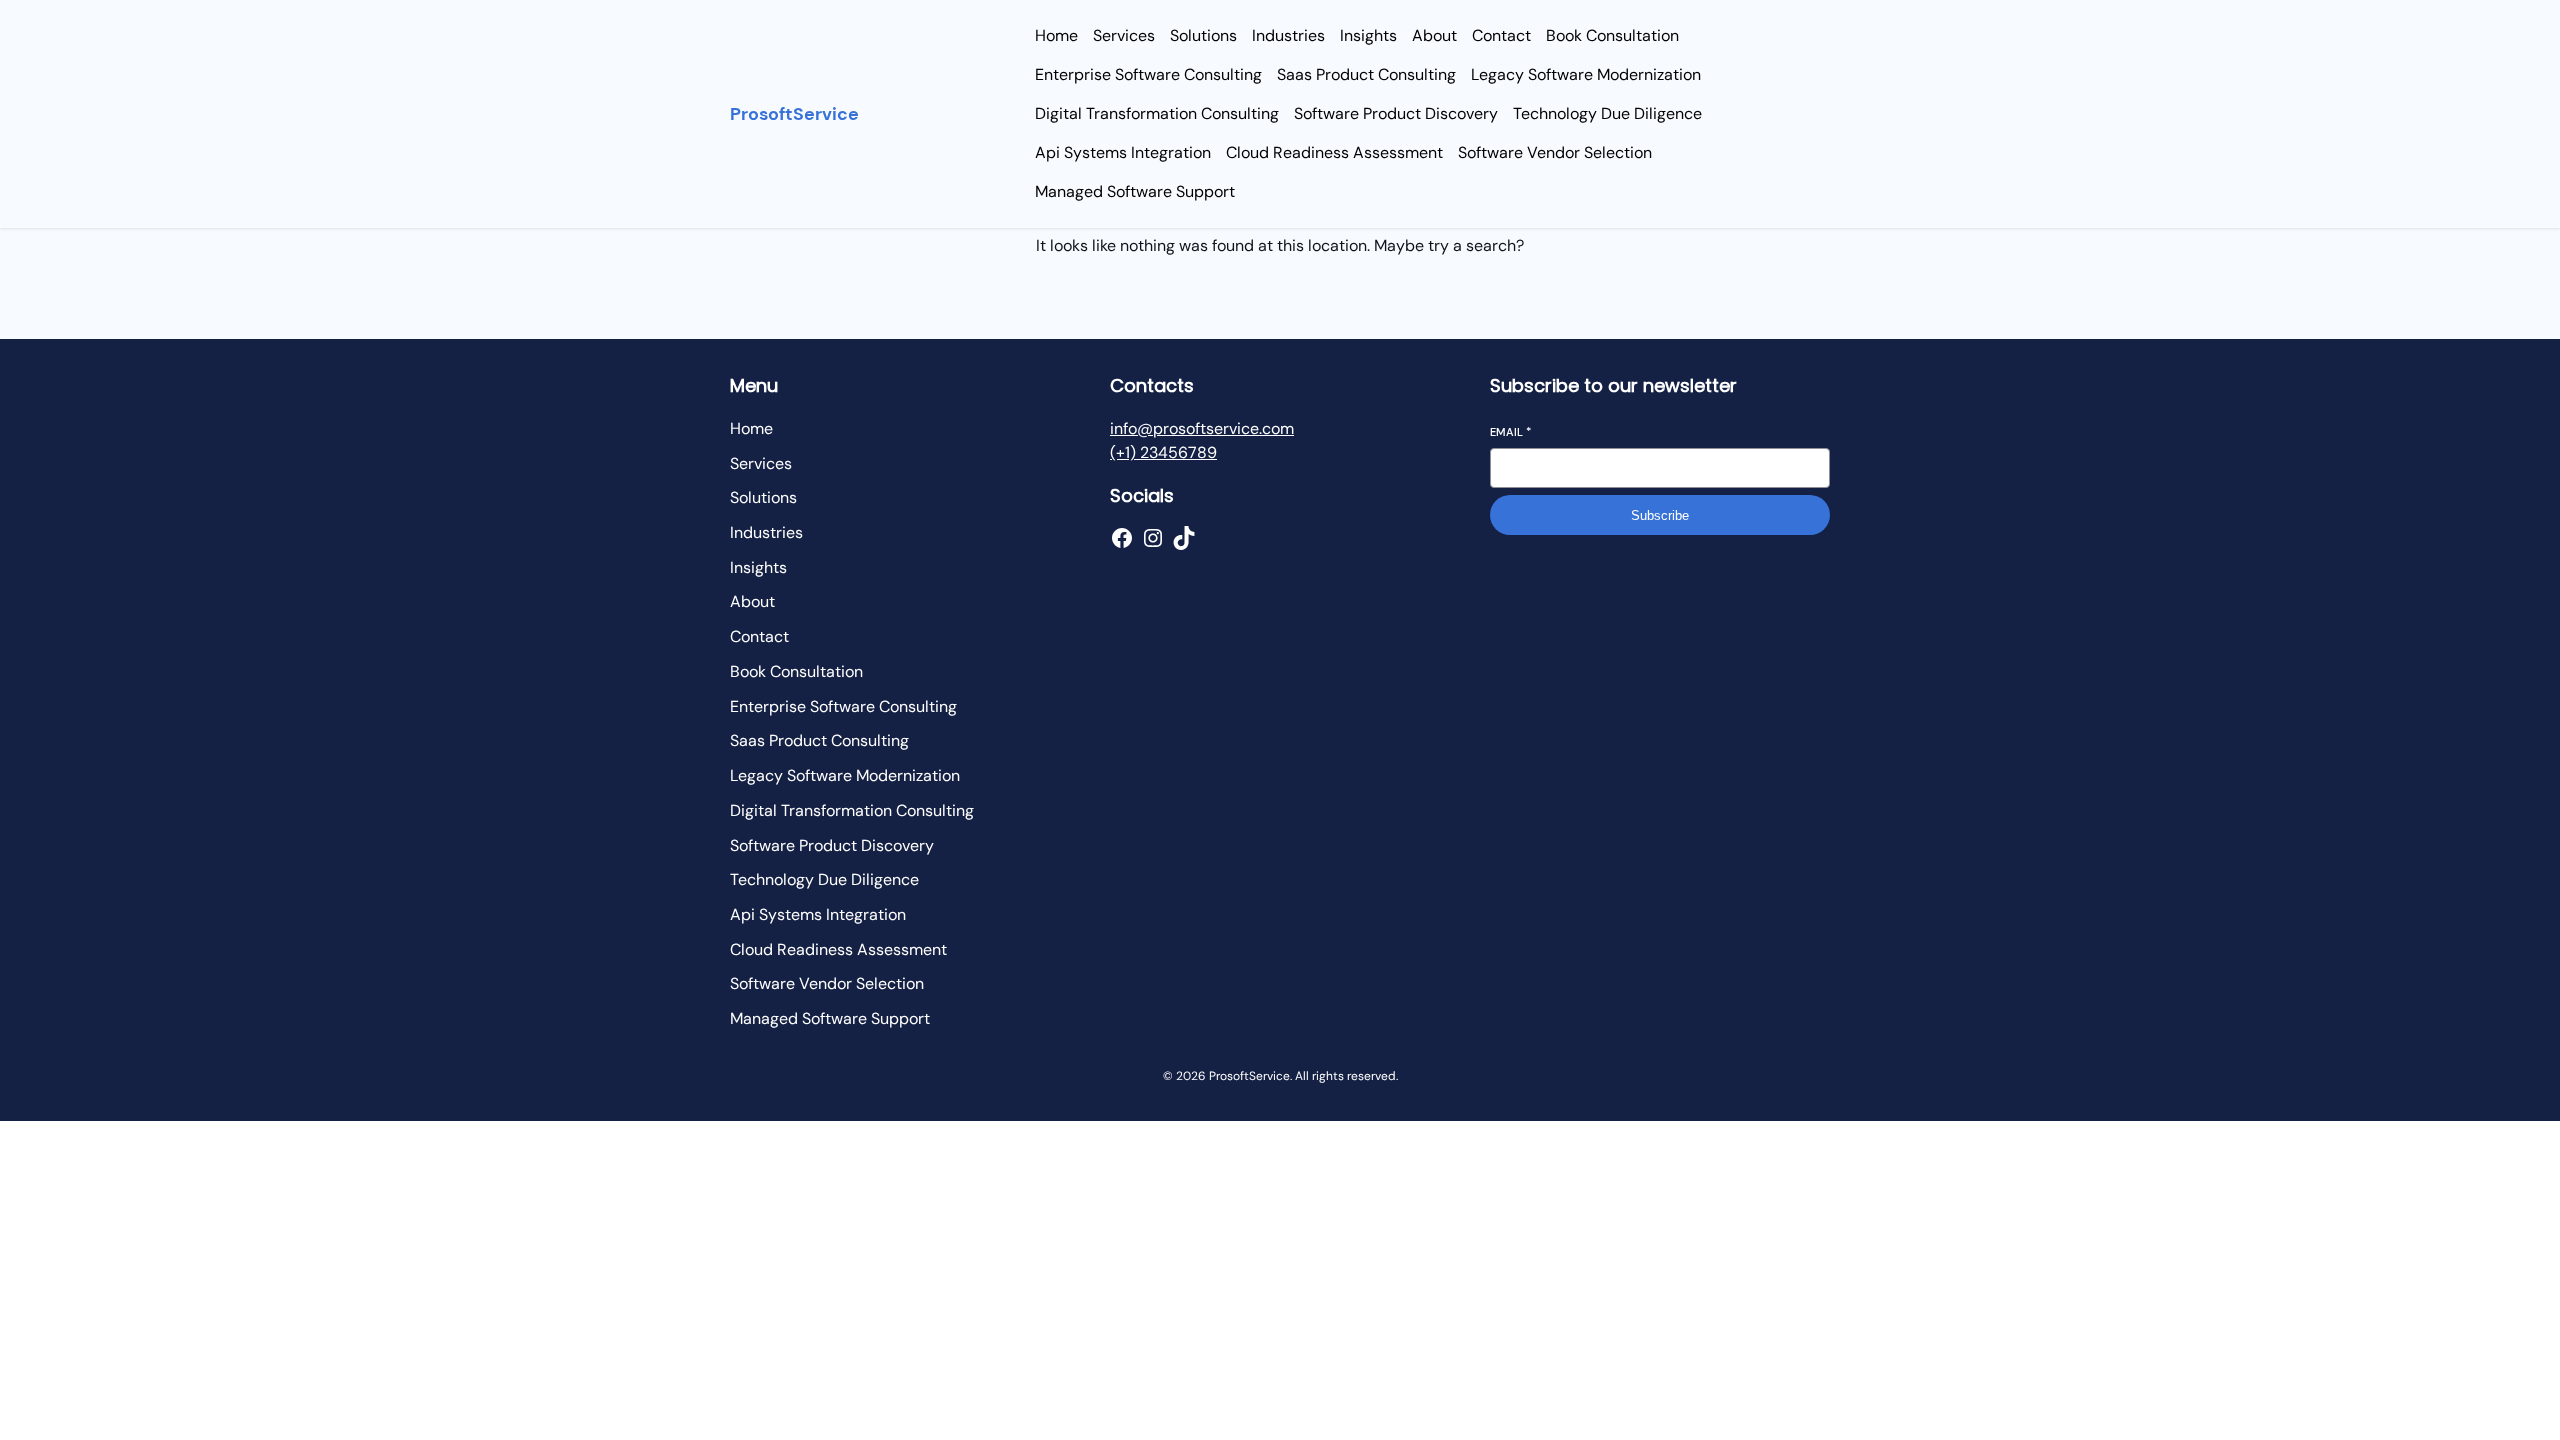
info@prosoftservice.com (1202, 428)
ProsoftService (794, 114)
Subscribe (1660, 515)
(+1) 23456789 (1163, 452)
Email (1510, 432)
